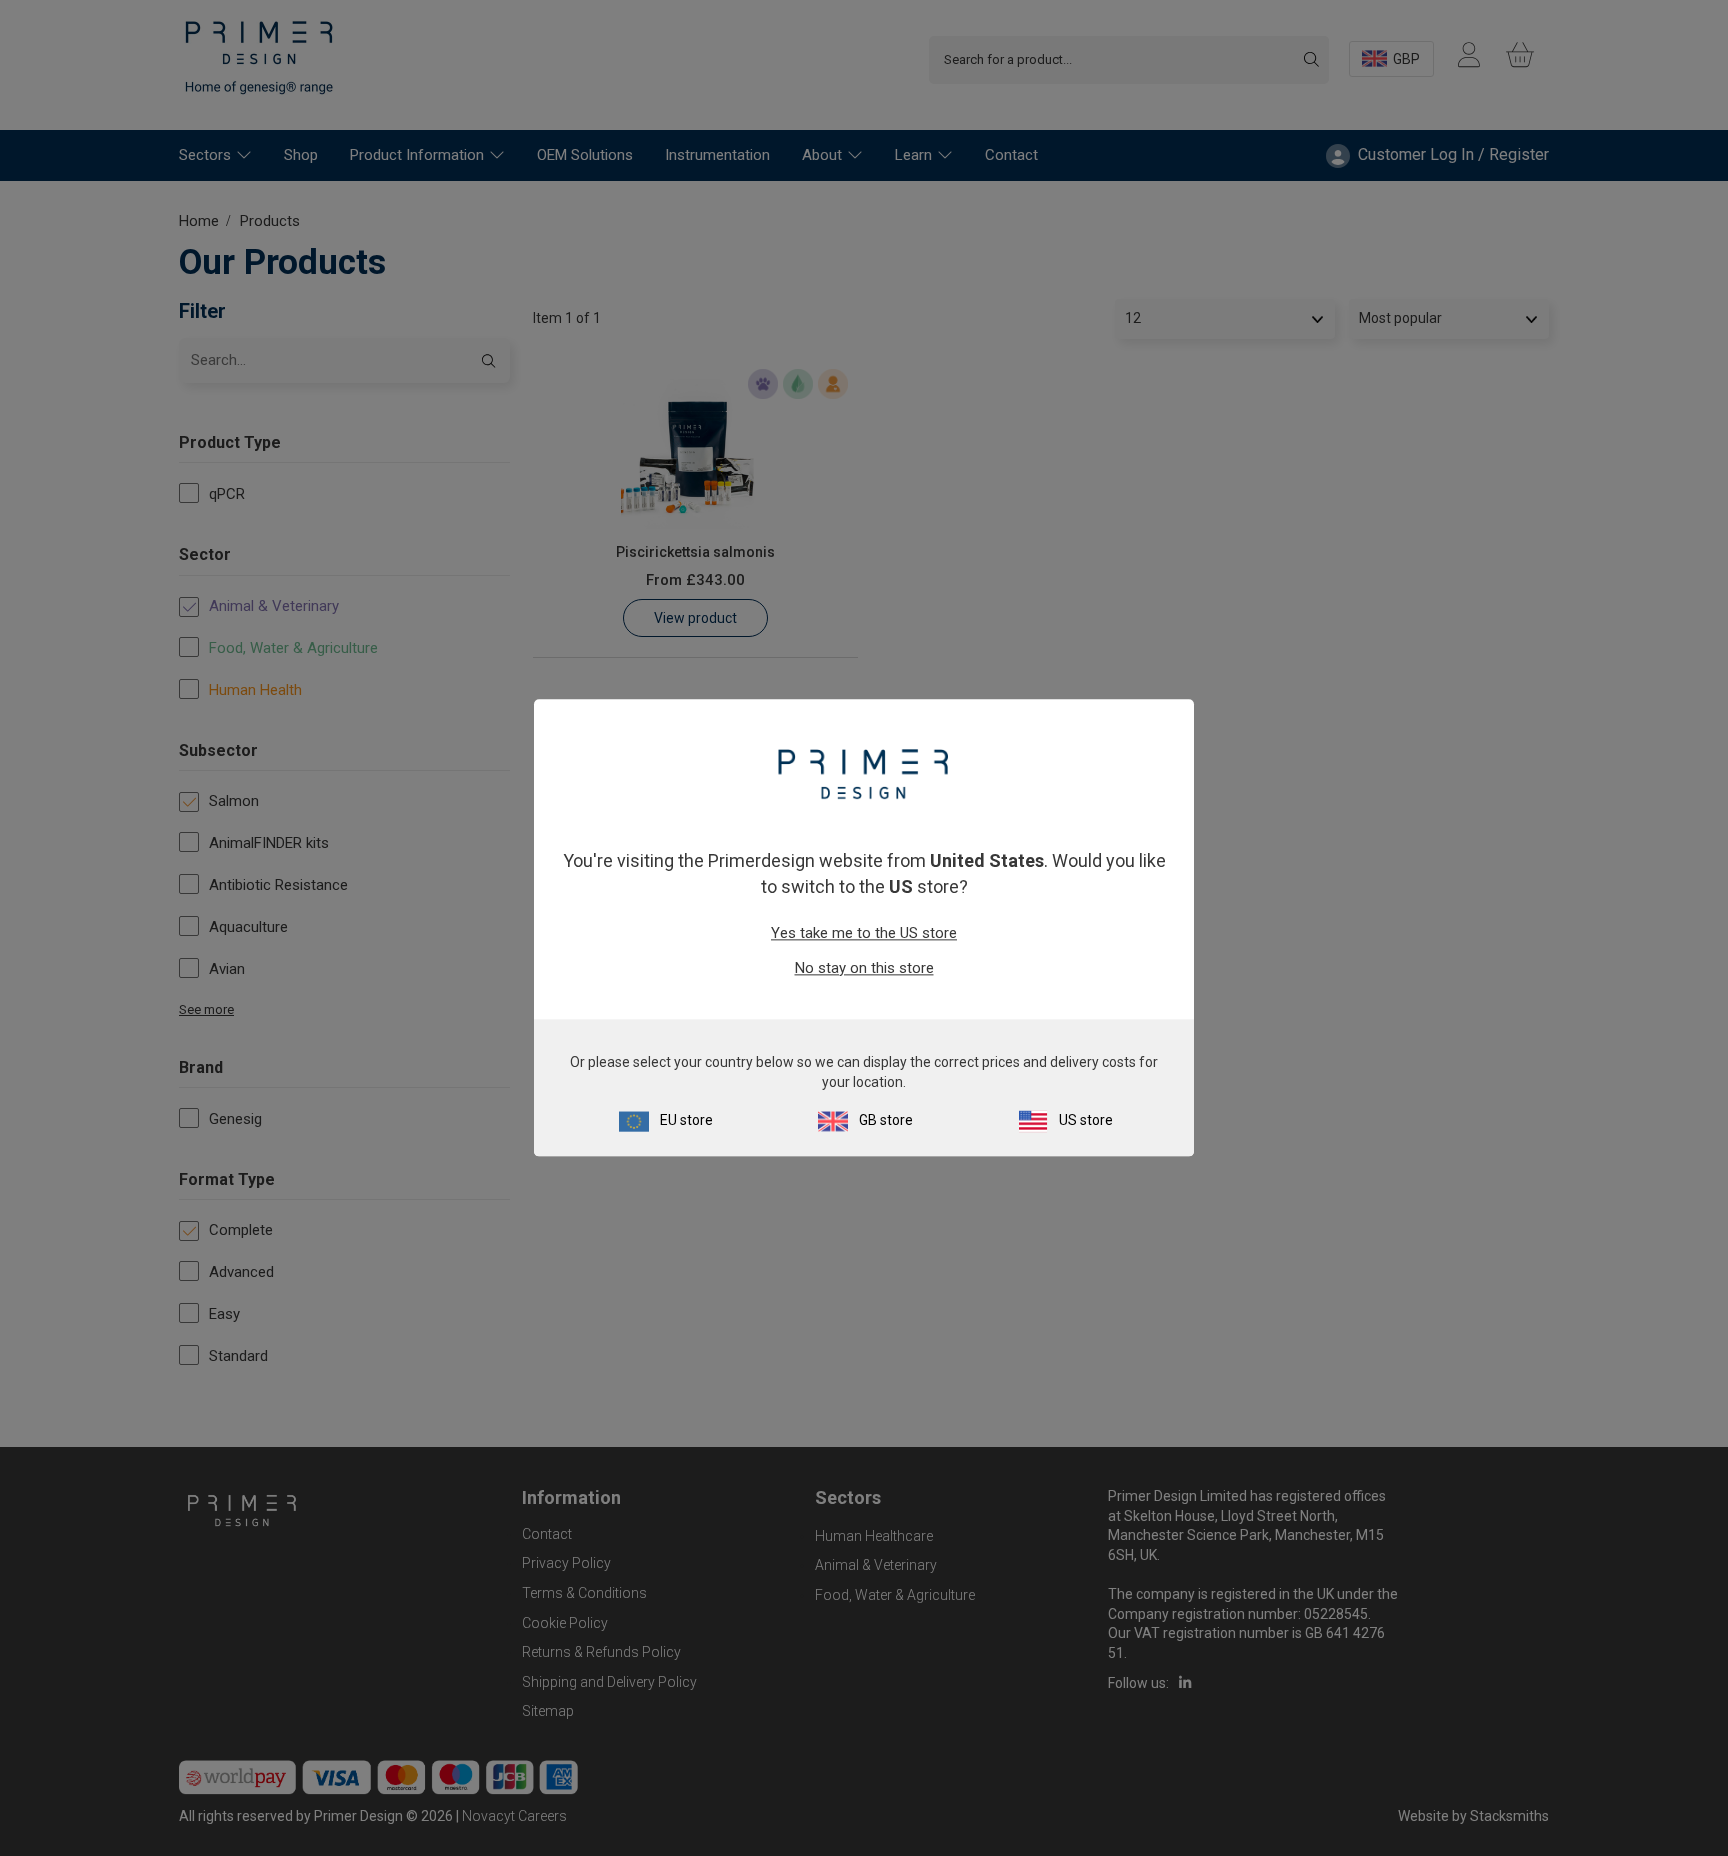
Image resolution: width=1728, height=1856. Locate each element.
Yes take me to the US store (864, 933)
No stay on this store (864, 968)
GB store (886, 1121)
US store (1086, 1121)
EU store (686, 1121)
